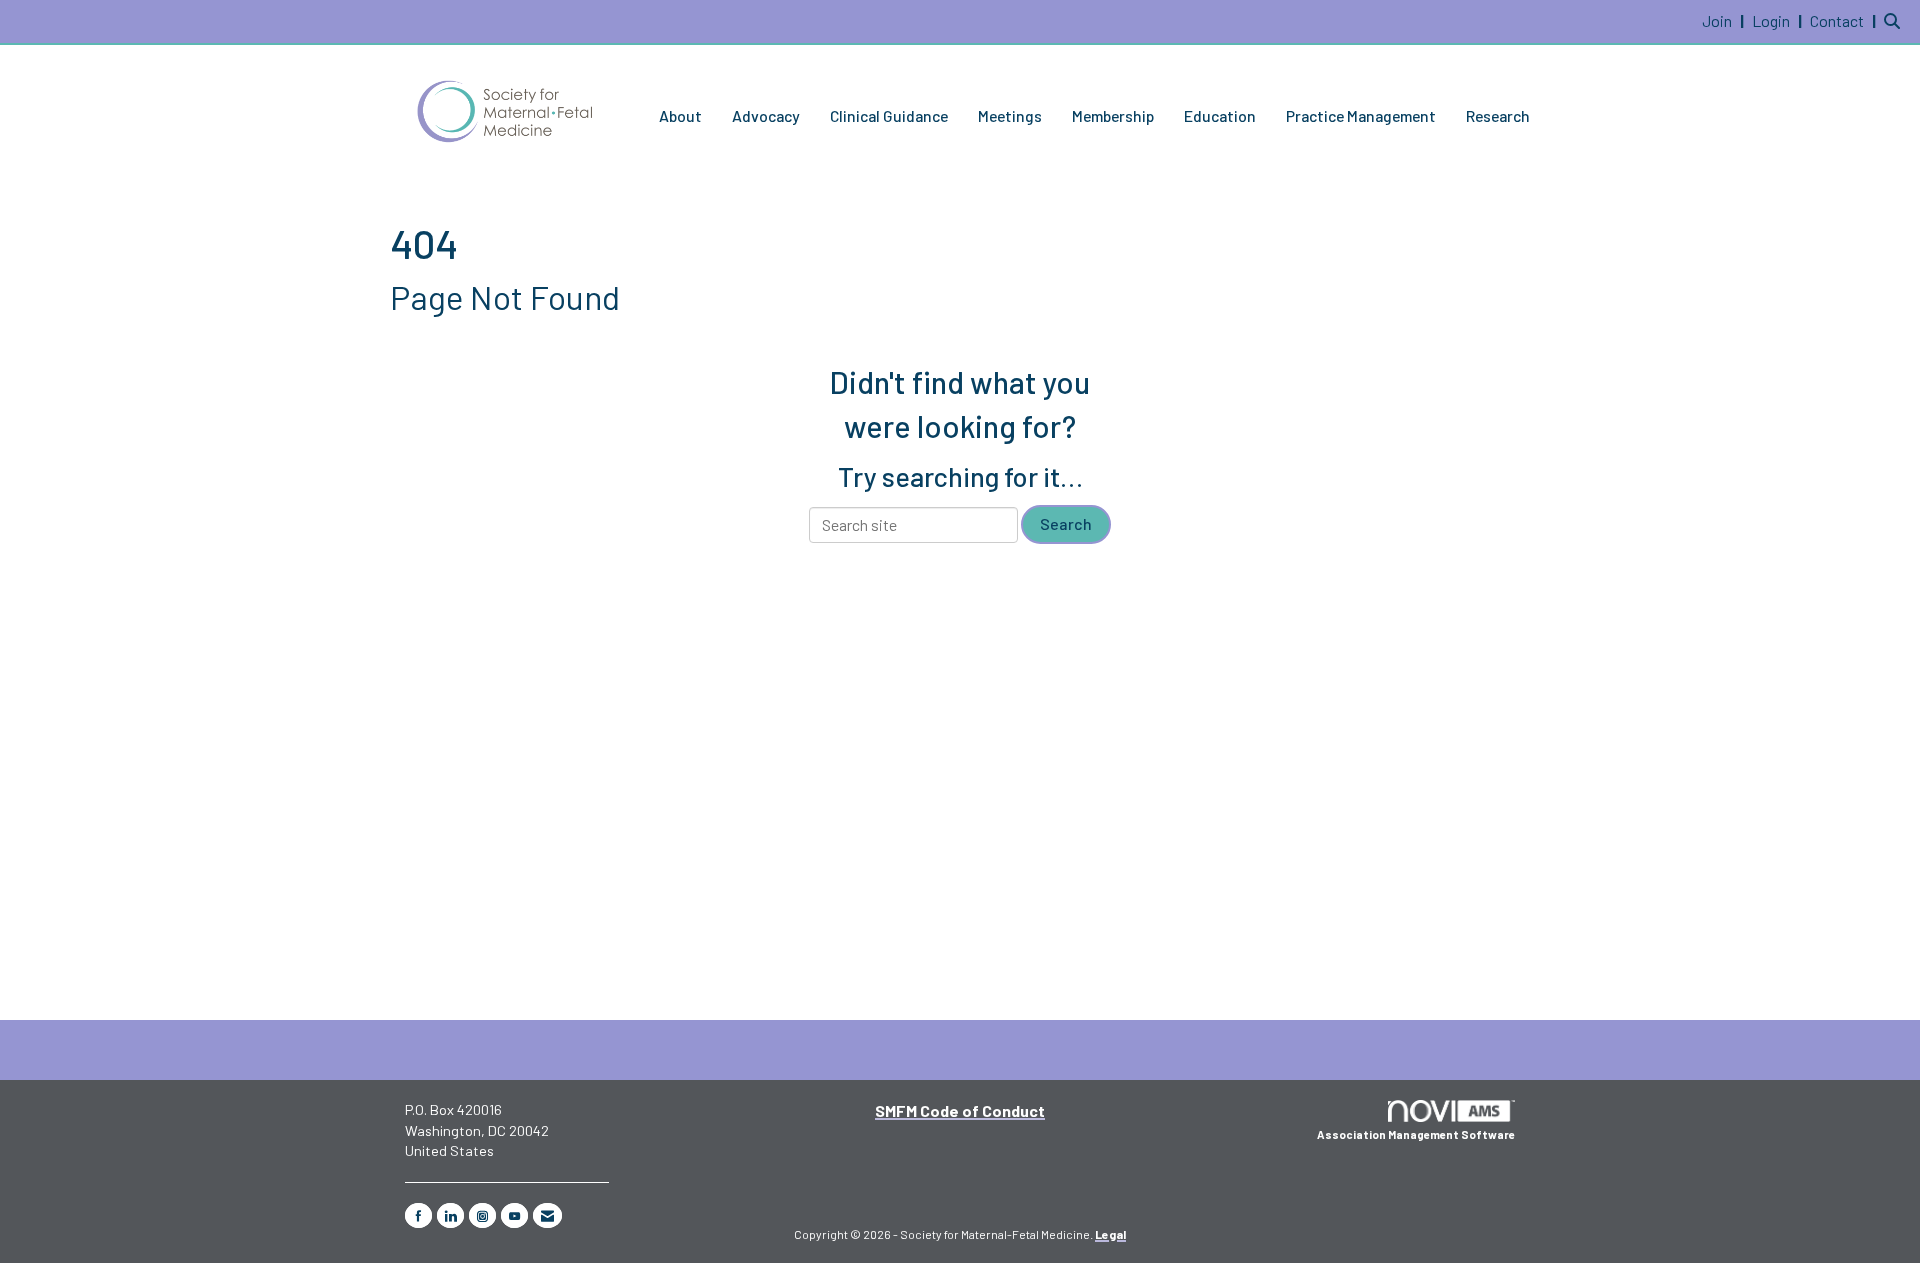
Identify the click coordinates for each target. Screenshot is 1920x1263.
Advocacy (766, 115)
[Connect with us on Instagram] (482, 1215)
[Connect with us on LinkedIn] (450, 1215)
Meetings (1010, 115)
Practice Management (1361, 115)
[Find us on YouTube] (514, 1215)
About (680, 115)
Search (1066, 523)
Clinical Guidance (889, 115)
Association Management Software (1416, 1134)
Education (1220, 115)
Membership (1113, 115)
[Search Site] (1894, 20)
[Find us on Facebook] (418, 1215)
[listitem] (1725, 20)
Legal (1110, 1234)
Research (1498, 115)
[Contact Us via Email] (547, 1215)
